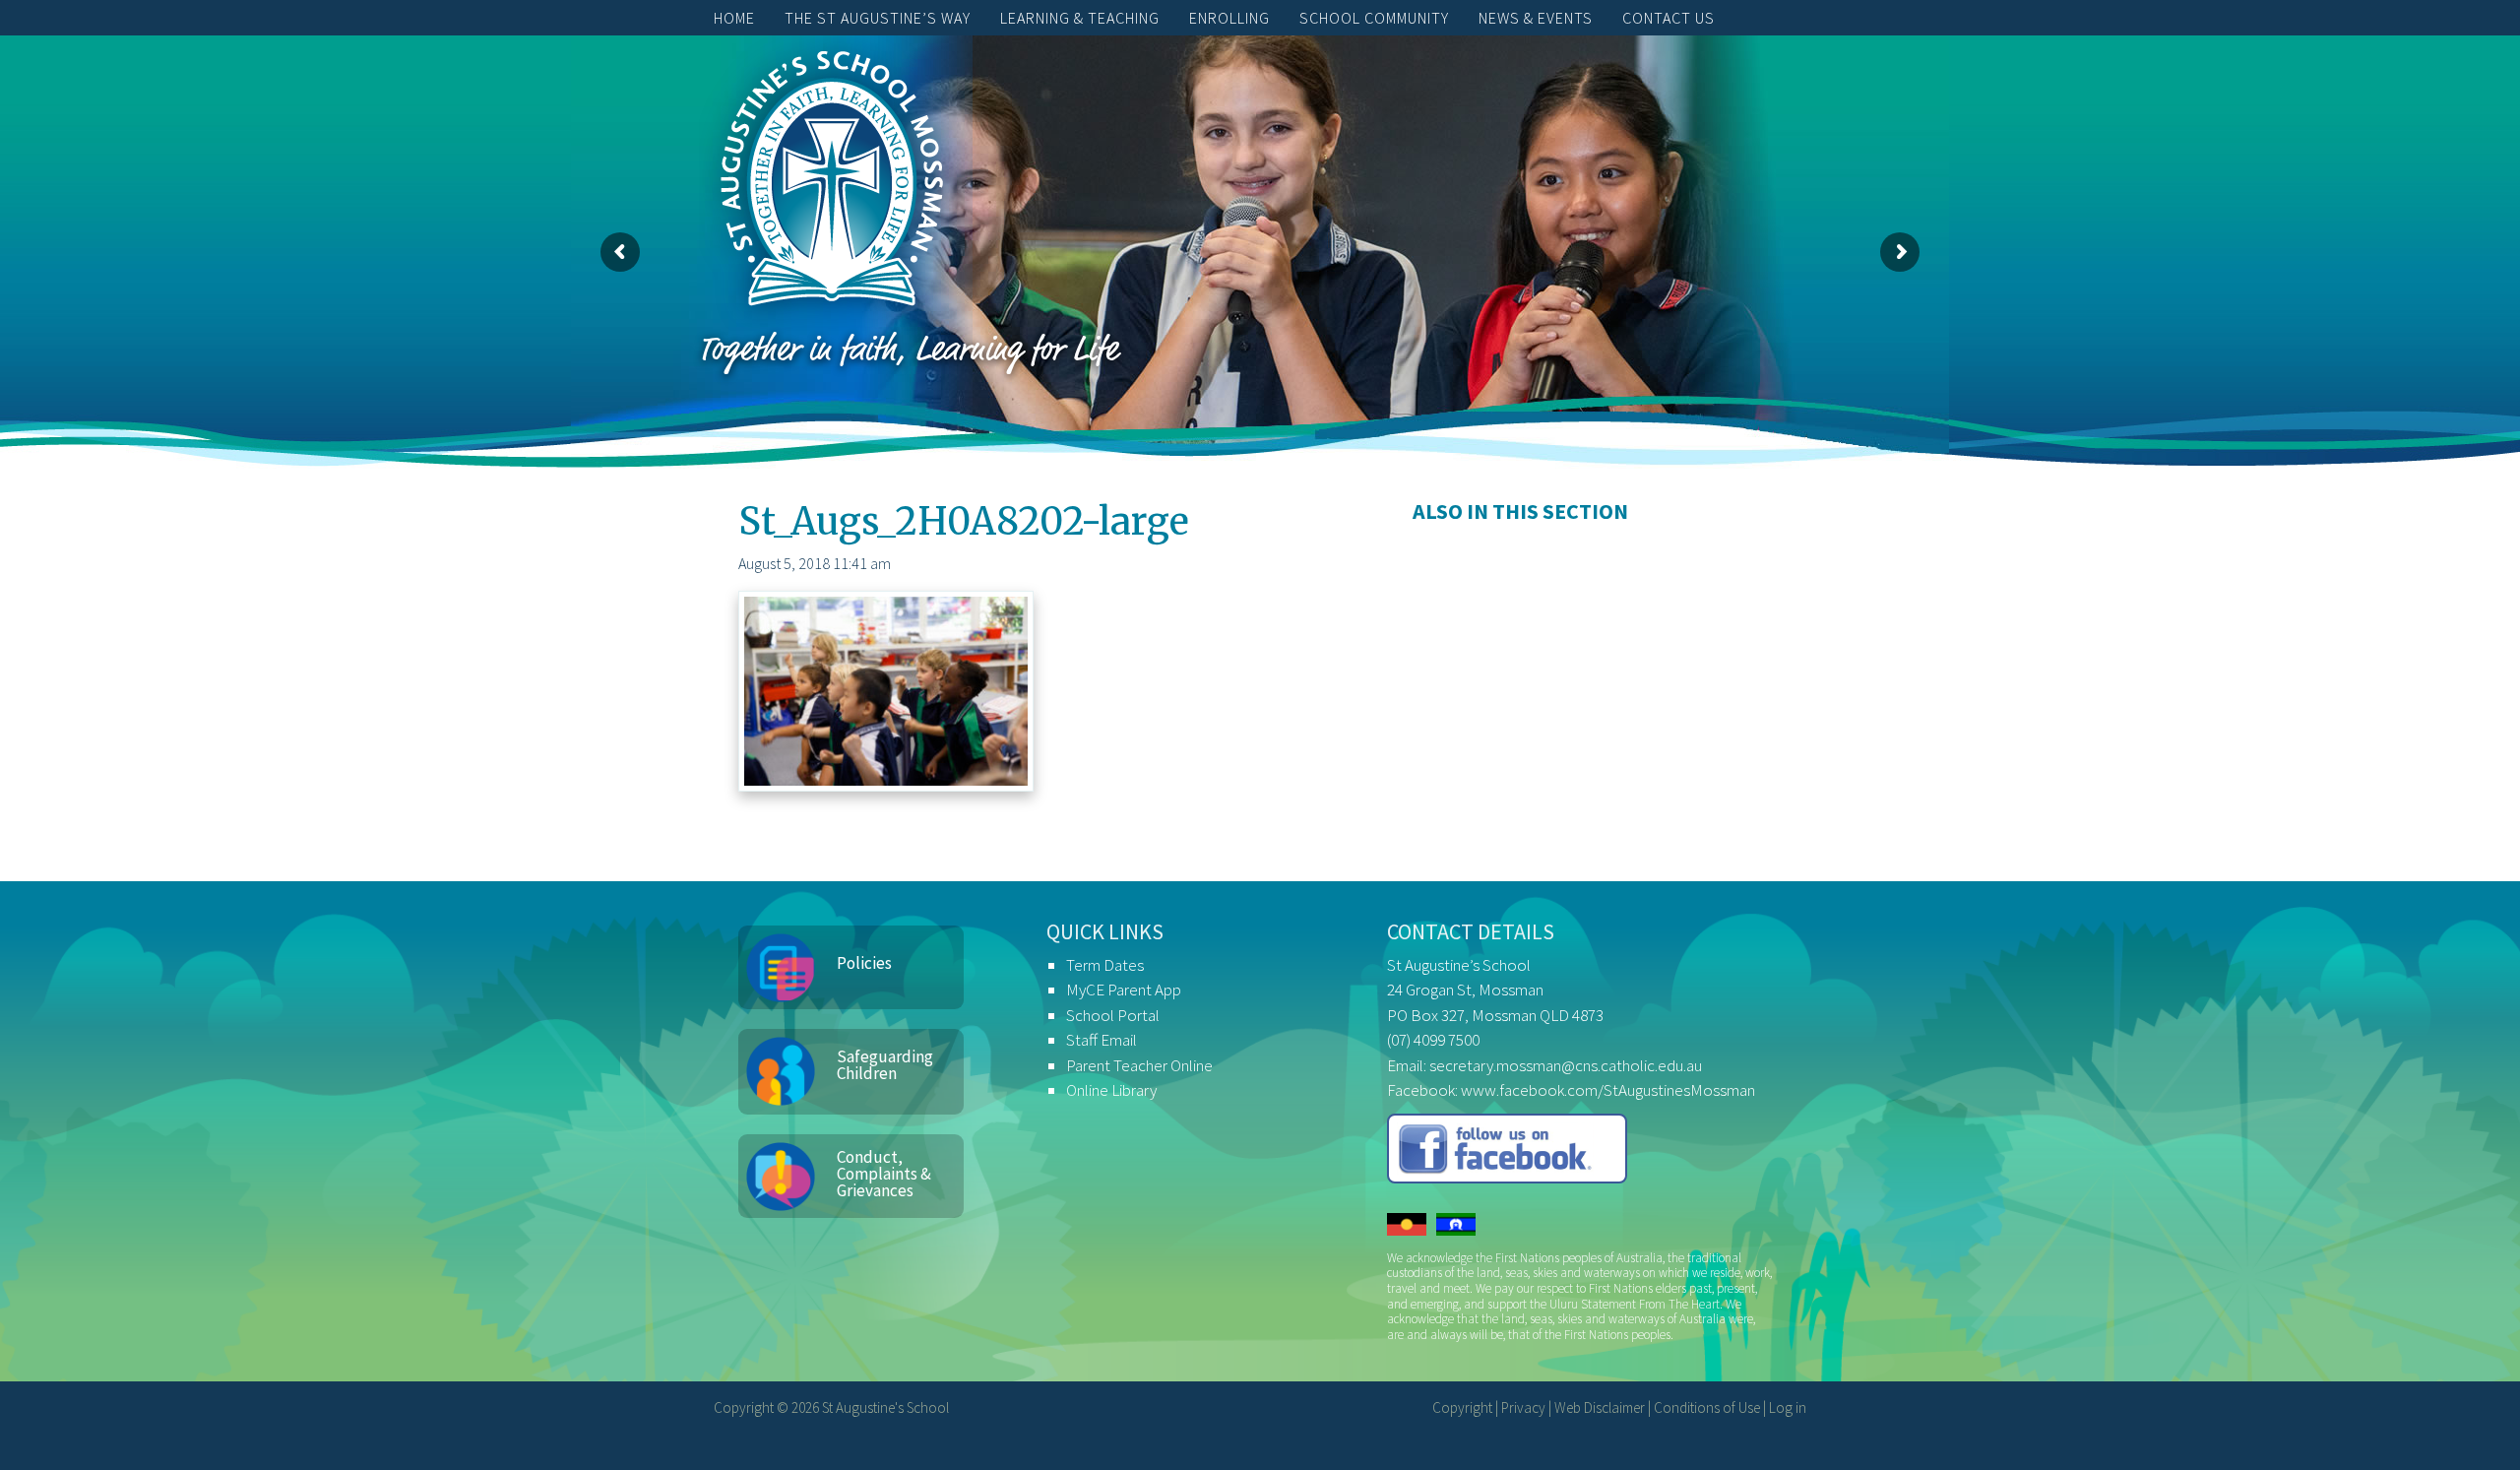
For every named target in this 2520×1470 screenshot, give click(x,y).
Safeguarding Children (885, 1065)
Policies (864, 963)
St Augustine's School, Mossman (832, 183)
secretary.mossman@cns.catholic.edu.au (1566, 1065)
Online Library (1111, 1090)
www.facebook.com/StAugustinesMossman (1608, 1090)
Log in (1788, 1407)
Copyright (1462, 1407)
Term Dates (1105, 965)
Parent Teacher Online (1139, 1065)
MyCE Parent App (1124, 990)
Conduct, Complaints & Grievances (884, 1174)
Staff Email (1102, 1040)
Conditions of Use (1707, 1407)
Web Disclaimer (1600, 1407)
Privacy (1523, 1407)
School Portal (1113, 1015)
